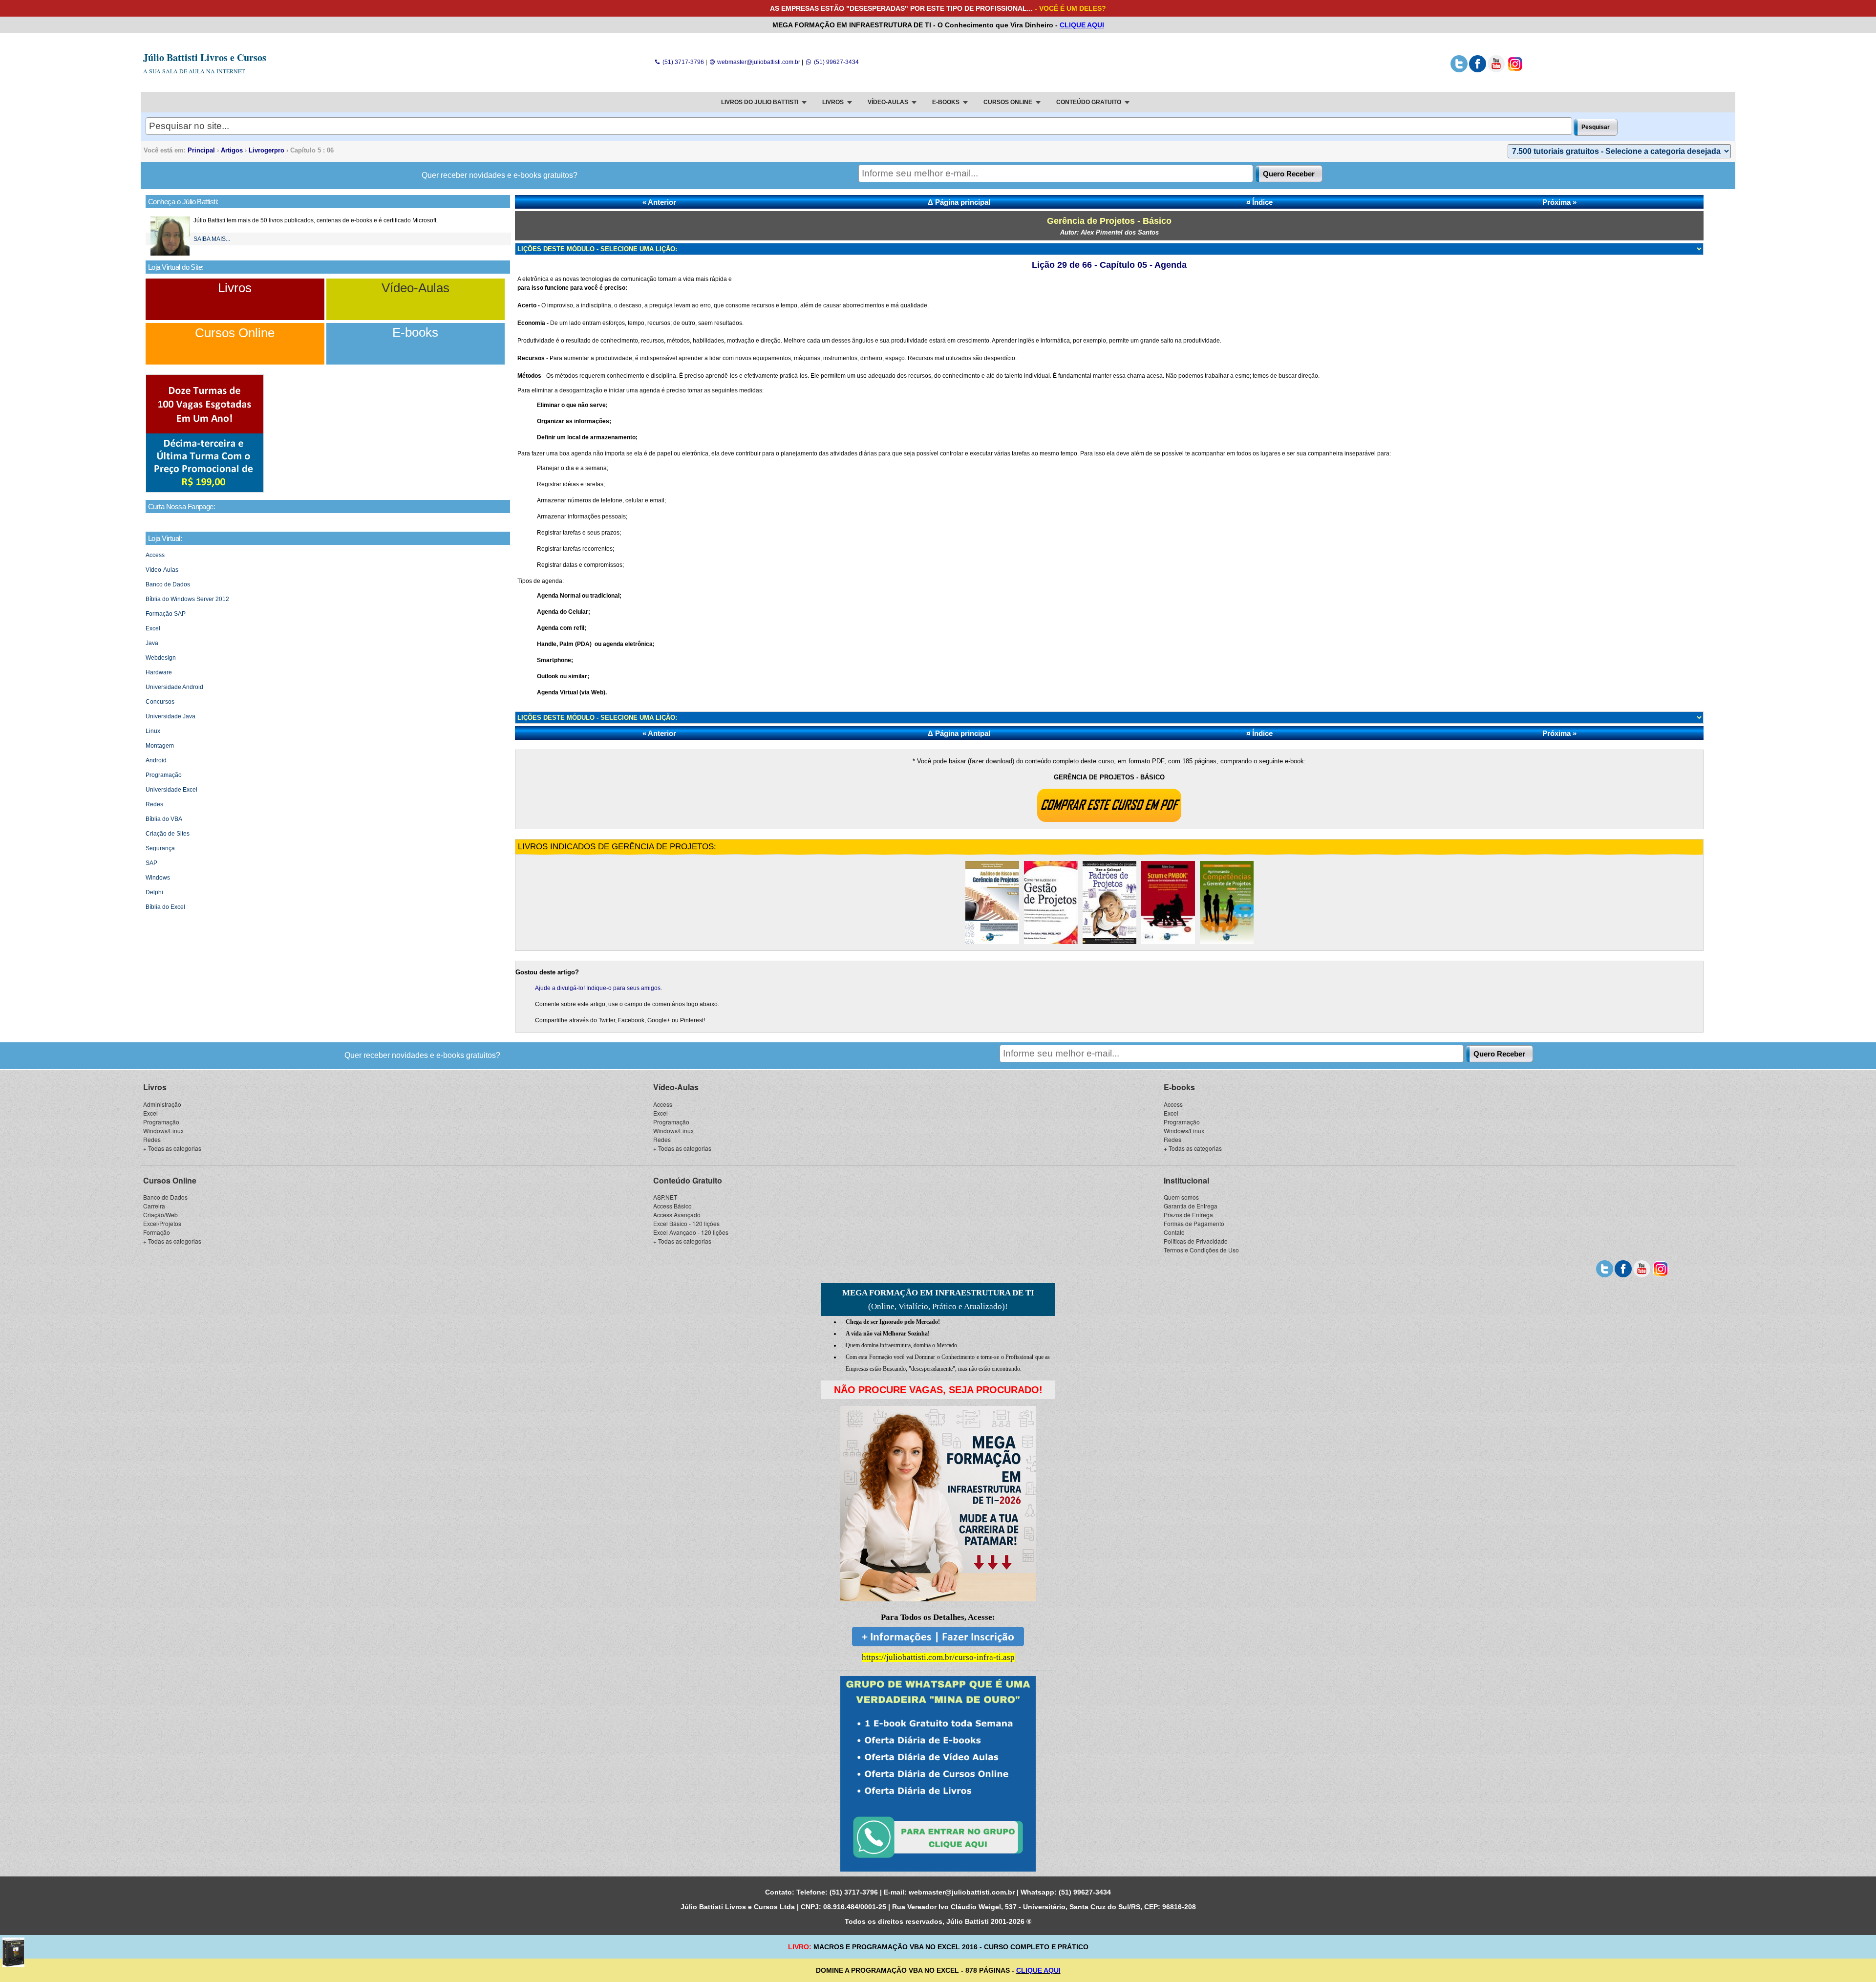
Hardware (159, 672)
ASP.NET (665, 1197)
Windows (158, 878)
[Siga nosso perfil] (1459, 70)
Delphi (154, 892)
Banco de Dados (168, 584)
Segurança (160, 848)
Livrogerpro (266, 150)
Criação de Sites (168, 834)
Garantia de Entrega (1191, 1206)
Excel (153, 628)
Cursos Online (235, 333)
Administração (162, 1104)
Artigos (232, 150)
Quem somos (1181, 1197)
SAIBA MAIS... (212, 239)
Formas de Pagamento (1194, 1223)
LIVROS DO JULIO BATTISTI (760, 102)
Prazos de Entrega (1188, 1215)
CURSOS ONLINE (1008, 102)
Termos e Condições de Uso (1201, 1250)
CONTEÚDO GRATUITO (1089, 102)
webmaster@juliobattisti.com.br (758, 62)
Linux (153, 731)
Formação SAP (166, 614)
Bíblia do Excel (165, 907)
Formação (157, 1232)
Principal (201, 150)
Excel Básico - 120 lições (686, 1223)
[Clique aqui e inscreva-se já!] (205, 491)
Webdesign (161, 658)
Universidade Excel (171, 790)
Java (152, 643)
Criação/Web (160, 1215)
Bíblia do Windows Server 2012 (187, 599)
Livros (235, 288)
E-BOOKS (946, 102)
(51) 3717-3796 (682, 62)
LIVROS (833, 102)
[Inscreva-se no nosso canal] (1496, 70)
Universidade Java (171, 716)
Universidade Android (174, 687)
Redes (154, 804)
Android (156, 760)
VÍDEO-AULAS (888, 102)
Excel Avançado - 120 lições (691, 1232)
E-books (415, 332)
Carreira (154, 1206)
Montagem (160, 746)
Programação (164, 775)
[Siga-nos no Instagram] (1515, 70)
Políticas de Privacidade (1196, 1241)
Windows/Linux (163, 1131)
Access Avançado (677, 1215)
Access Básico (672, 1206)
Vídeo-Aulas (416, 288)
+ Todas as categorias (172, 1148)
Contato (1174, 1232)
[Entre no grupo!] (938, 1774)
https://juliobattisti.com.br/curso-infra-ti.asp (938, 1657)
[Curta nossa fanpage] (1478, 70)
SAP (151, 863)
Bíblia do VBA (164, 819)
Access (155, 555)
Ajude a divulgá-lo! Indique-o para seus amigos (598, 988)
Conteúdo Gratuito (688, 1180)
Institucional (1186, 1180)
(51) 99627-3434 (835, 62)
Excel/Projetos (162, 1223)
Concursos (160, 702)
